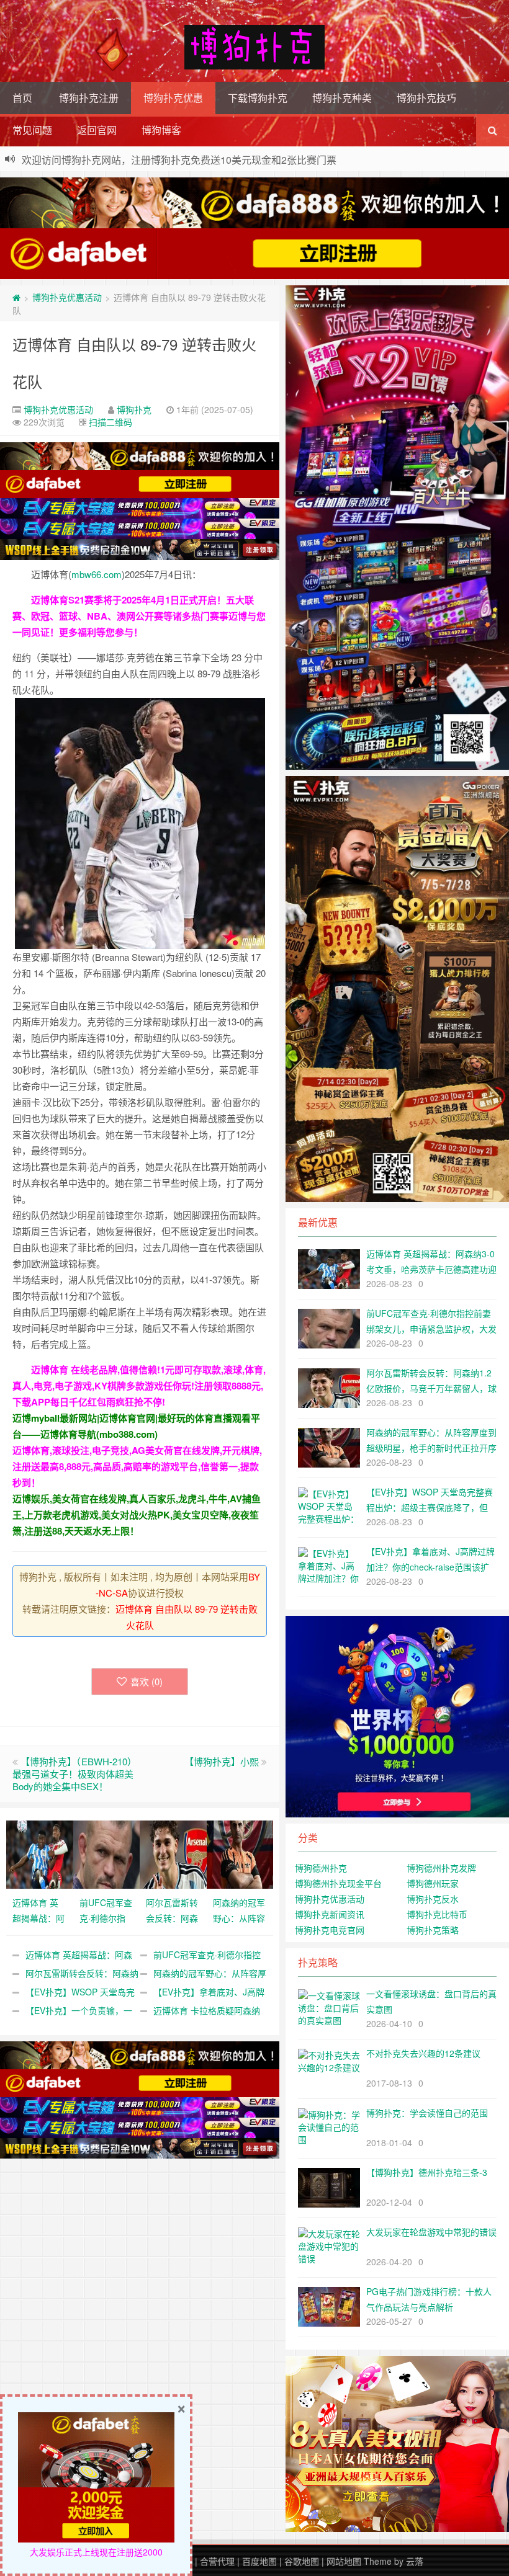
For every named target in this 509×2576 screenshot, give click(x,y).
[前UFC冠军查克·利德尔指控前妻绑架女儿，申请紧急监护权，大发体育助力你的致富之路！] (107, 1853)
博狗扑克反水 (433, 1899)
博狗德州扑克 (321, 1868)
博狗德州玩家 (433, 1883)
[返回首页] (16, 297)
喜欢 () (146, 1681)
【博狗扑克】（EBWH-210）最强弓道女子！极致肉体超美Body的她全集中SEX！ (74, 1774)
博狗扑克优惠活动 (67, 297)
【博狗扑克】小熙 (222, 1761)
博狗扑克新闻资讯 (330, 1914)
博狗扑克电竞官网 (330, 1930)
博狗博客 (161, 130)
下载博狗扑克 (258, 98)
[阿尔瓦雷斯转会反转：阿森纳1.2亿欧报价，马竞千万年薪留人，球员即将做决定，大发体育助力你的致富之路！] (173, 1853)
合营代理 (217, 2561)
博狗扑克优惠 (173, 98)
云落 (415, 2561)
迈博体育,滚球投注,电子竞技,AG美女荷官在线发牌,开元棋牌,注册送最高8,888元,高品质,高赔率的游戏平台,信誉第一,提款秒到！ (137, 1466)
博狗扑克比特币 (437, 1914)
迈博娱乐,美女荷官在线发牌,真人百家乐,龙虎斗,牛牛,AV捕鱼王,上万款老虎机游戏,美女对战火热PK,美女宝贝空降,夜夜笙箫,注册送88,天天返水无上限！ (137, 1515)
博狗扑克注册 (89, 98)
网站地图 (344, 2561)
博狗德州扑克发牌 (441, 1868)
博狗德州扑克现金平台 (338, 1883)
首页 (22, 98)
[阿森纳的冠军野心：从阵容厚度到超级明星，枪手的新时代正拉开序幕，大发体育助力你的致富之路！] (240, 1853)
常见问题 (32, 130)
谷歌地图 (302, 2561)
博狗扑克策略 (433, 1930)
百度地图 (259, 2561)
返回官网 (97, 130)
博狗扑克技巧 (426, 98)
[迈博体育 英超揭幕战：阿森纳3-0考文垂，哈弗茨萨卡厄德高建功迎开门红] (40, 1853)
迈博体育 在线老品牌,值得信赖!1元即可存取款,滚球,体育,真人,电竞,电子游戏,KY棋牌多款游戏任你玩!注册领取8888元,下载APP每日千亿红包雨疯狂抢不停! (139, 1386)
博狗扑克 (134, 409)
